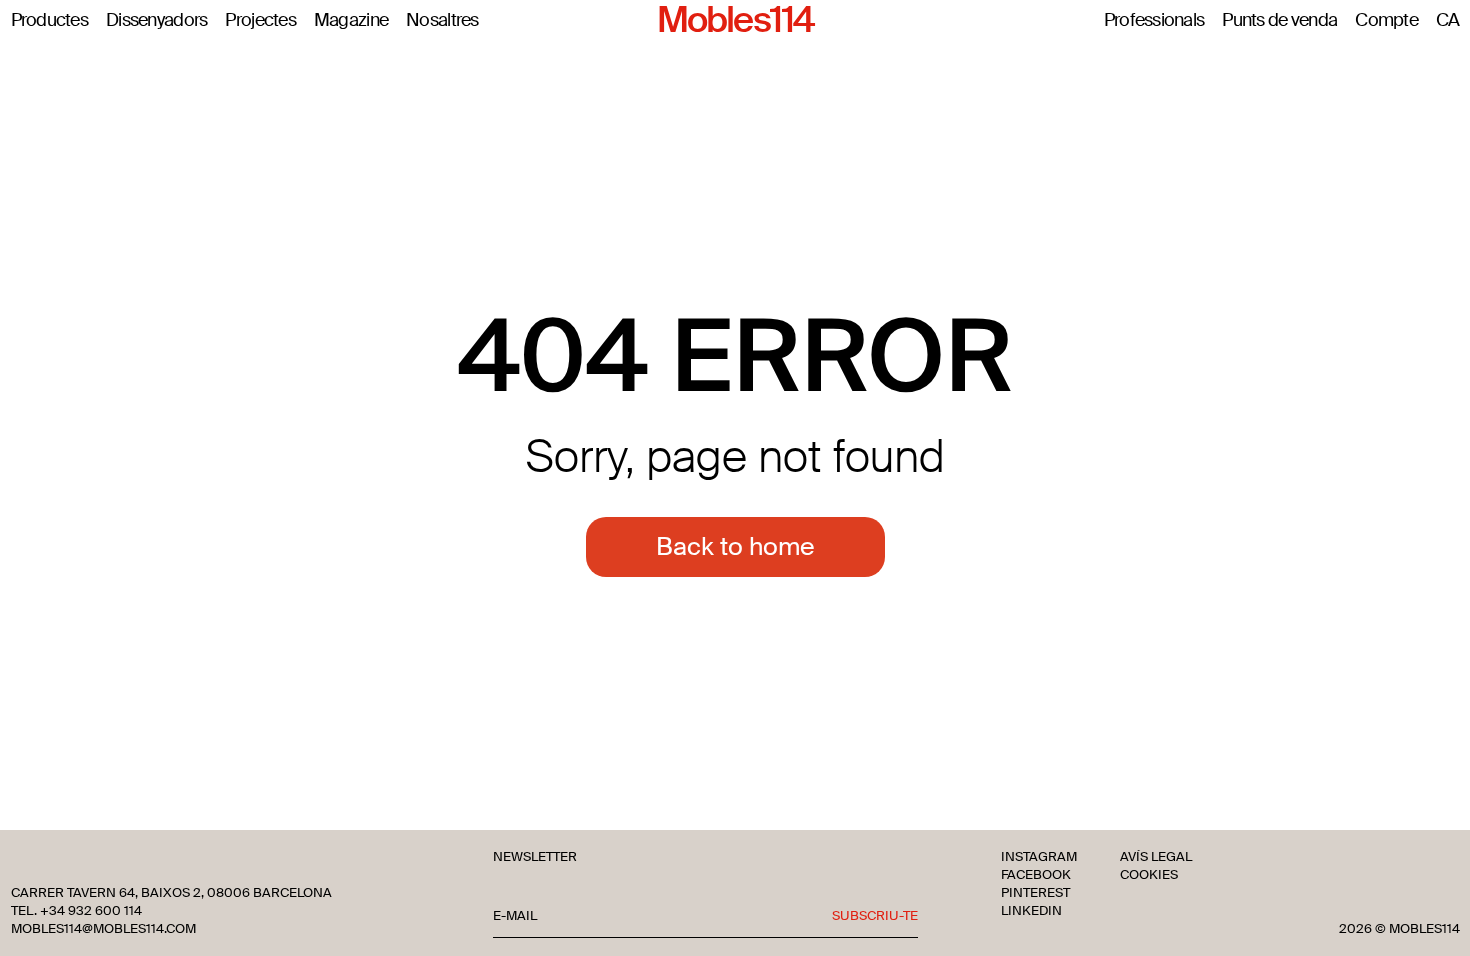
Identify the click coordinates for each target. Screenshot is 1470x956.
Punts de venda (1279, 21)
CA (1448, 21)
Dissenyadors (156, 21)
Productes (50, 21)
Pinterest (1035, 893)
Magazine (351, 21)
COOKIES (1149, 875)
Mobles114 (735, 21)
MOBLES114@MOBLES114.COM (103, 929)
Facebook (1036, 875)
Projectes (260, 21)
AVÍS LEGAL (1156, 857)
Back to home (735, 546)
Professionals (1154, 21)
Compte (1386, 21)
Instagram (1039, 857)
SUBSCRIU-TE (875, 916)
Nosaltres (442, 21)
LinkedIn (1031, 911)
